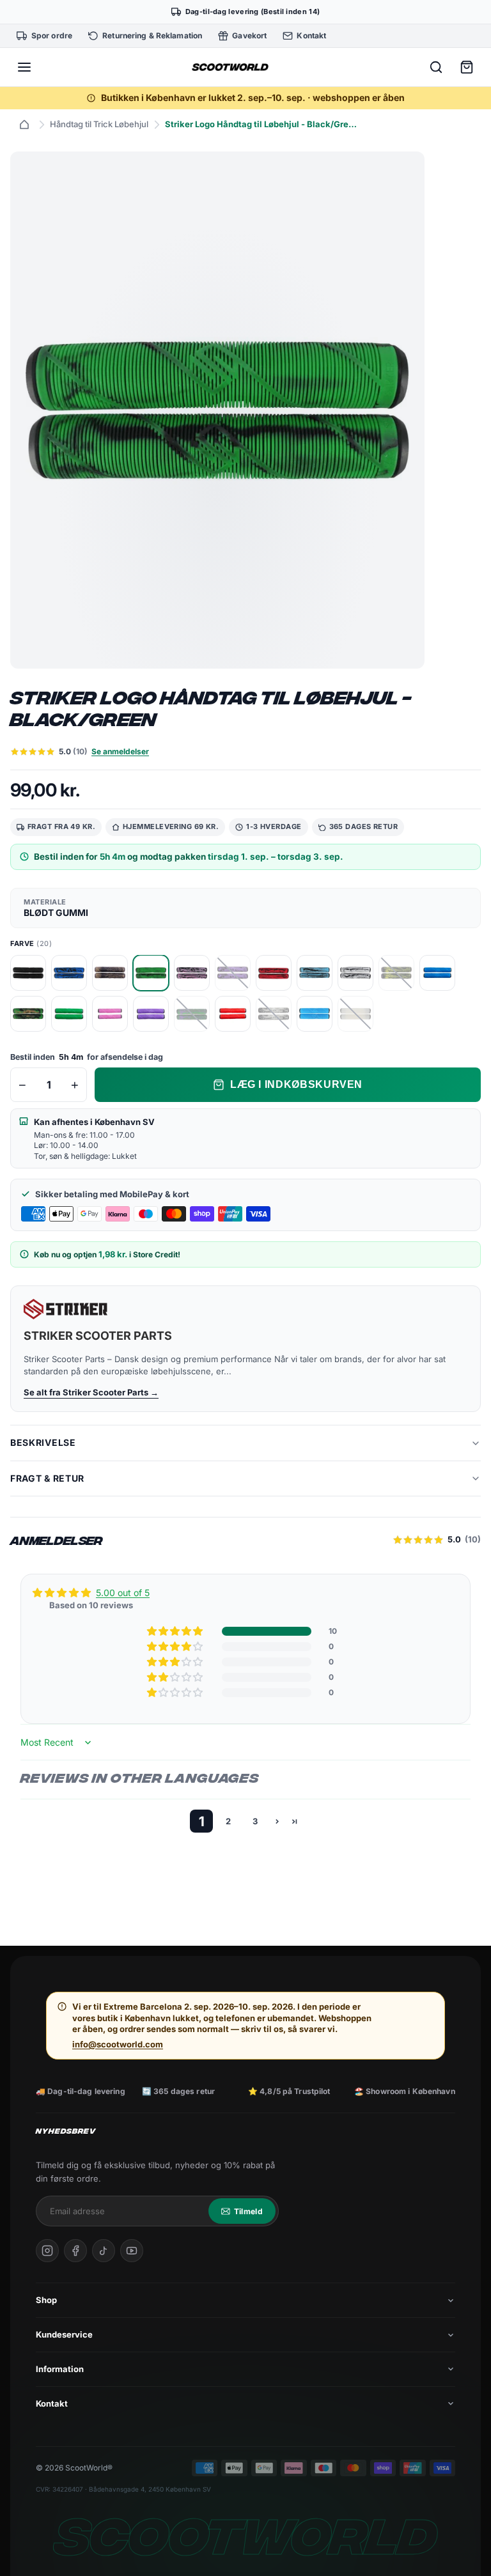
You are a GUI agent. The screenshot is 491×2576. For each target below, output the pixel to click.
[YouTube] (132, 2251)
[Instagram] (47, 2251)
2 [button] (228, 1821)
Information (60, 2369)
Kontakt (52, 2403)
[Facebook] (75, 2251)
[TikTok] (104, 2251)
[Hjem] (24, 125)
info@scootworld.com (118, 2044)
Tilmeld (248, 2211)
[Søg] (436, 67)
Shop (46, 2300)
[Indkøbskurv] (467, 67)
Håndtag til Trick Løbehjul (99, 124)
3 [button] (255, 1821)
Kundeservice (64, 2334)
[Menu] (24, 67)
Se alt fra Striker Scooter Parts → (91, 1392)
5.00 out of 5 (123, 1593)
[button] (176, 1631)
